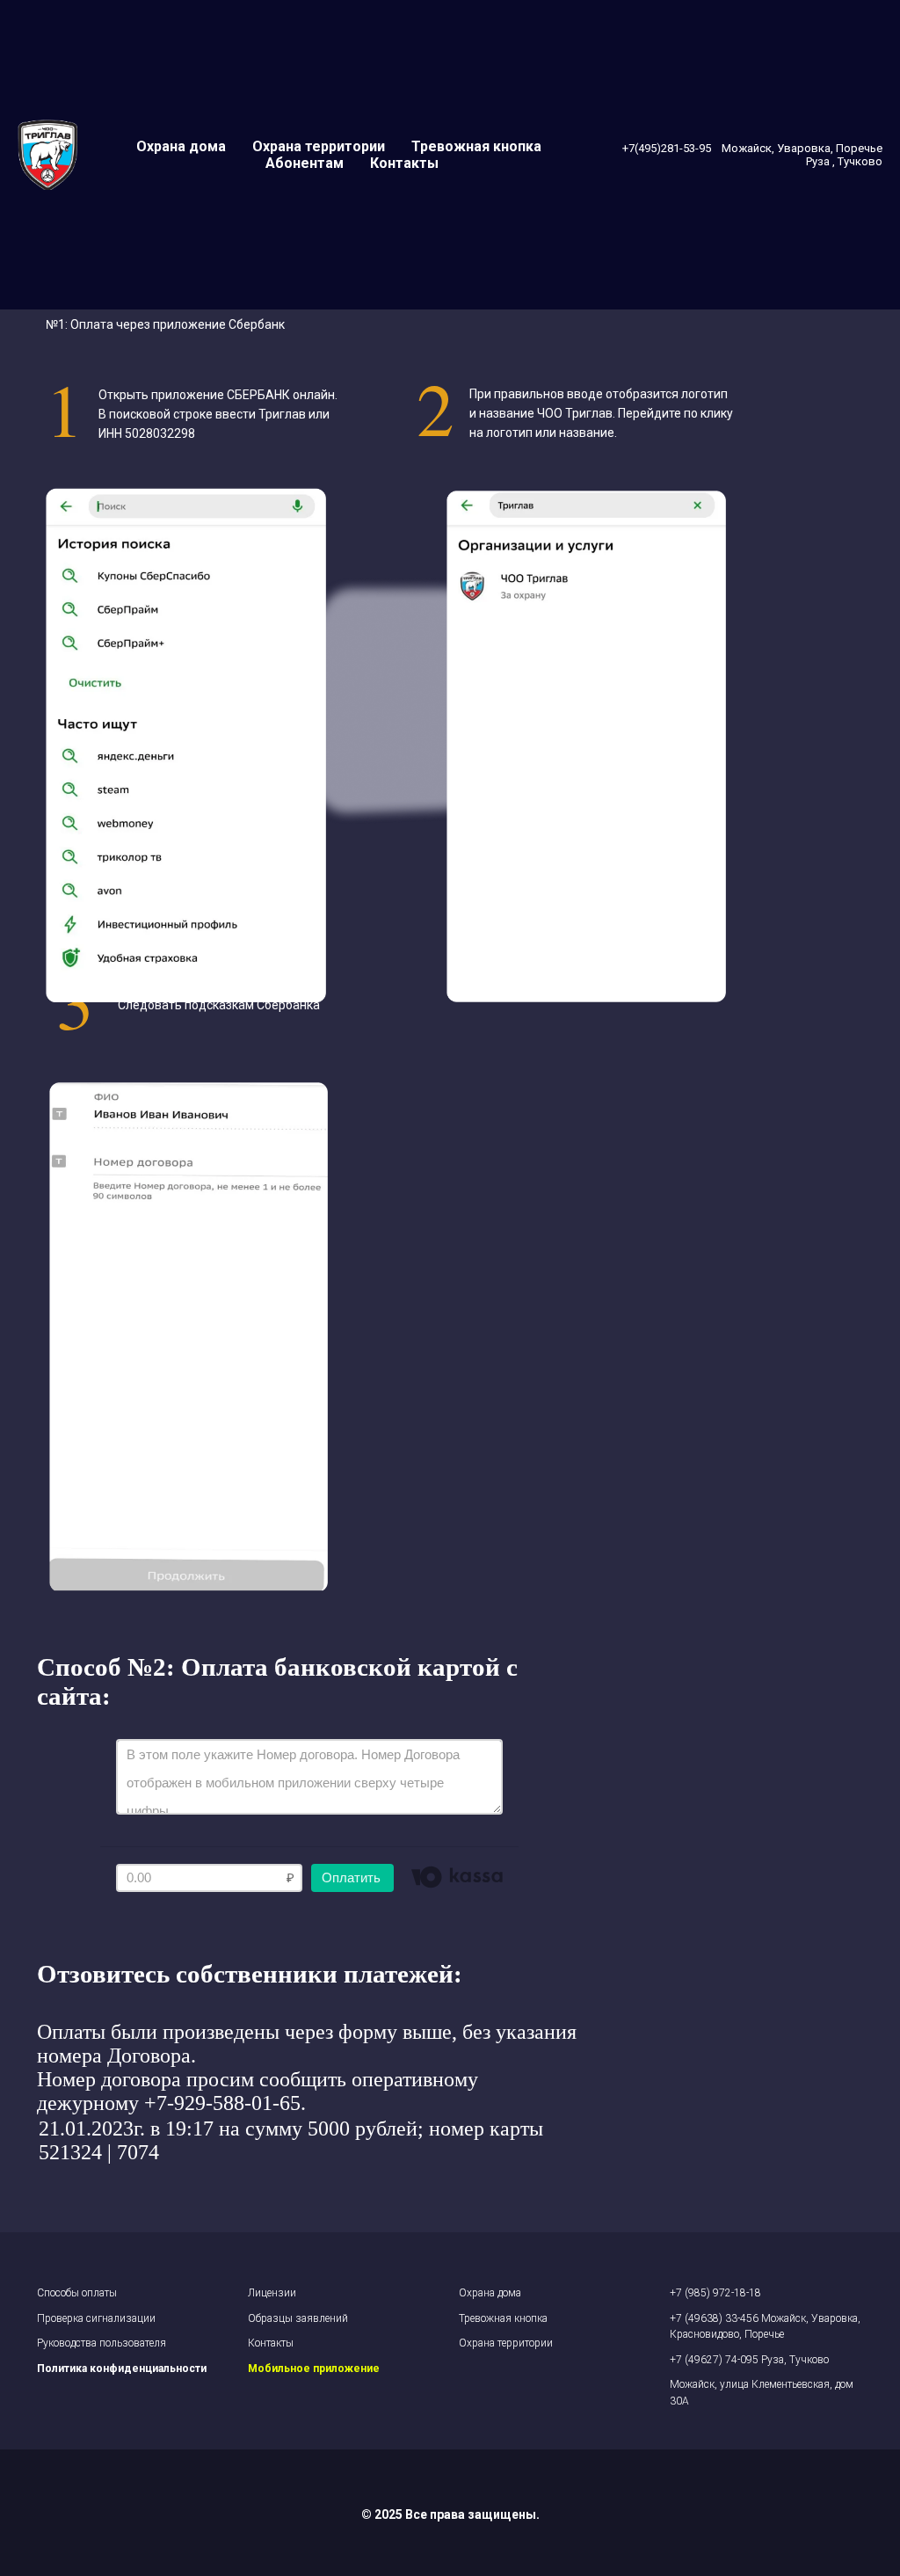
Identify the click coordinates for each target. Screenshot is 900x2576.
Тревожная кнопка (476, 146)
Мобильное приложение (314, 2369)
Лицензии (272, 2293)
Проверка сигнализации (96, 2318)
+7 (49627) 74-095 (715, 2360)
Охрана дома (181, 146)
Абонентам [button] (305, 163)
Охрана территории (319, 146)
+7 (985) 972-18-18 (715, 2293)
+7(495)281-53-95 (668, 148)
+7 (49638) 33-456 (715, 2318)
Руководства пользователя (102, 2343)
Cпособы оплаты (77, 2293)
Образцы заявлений (298, 2318)
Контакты (404, 163)
